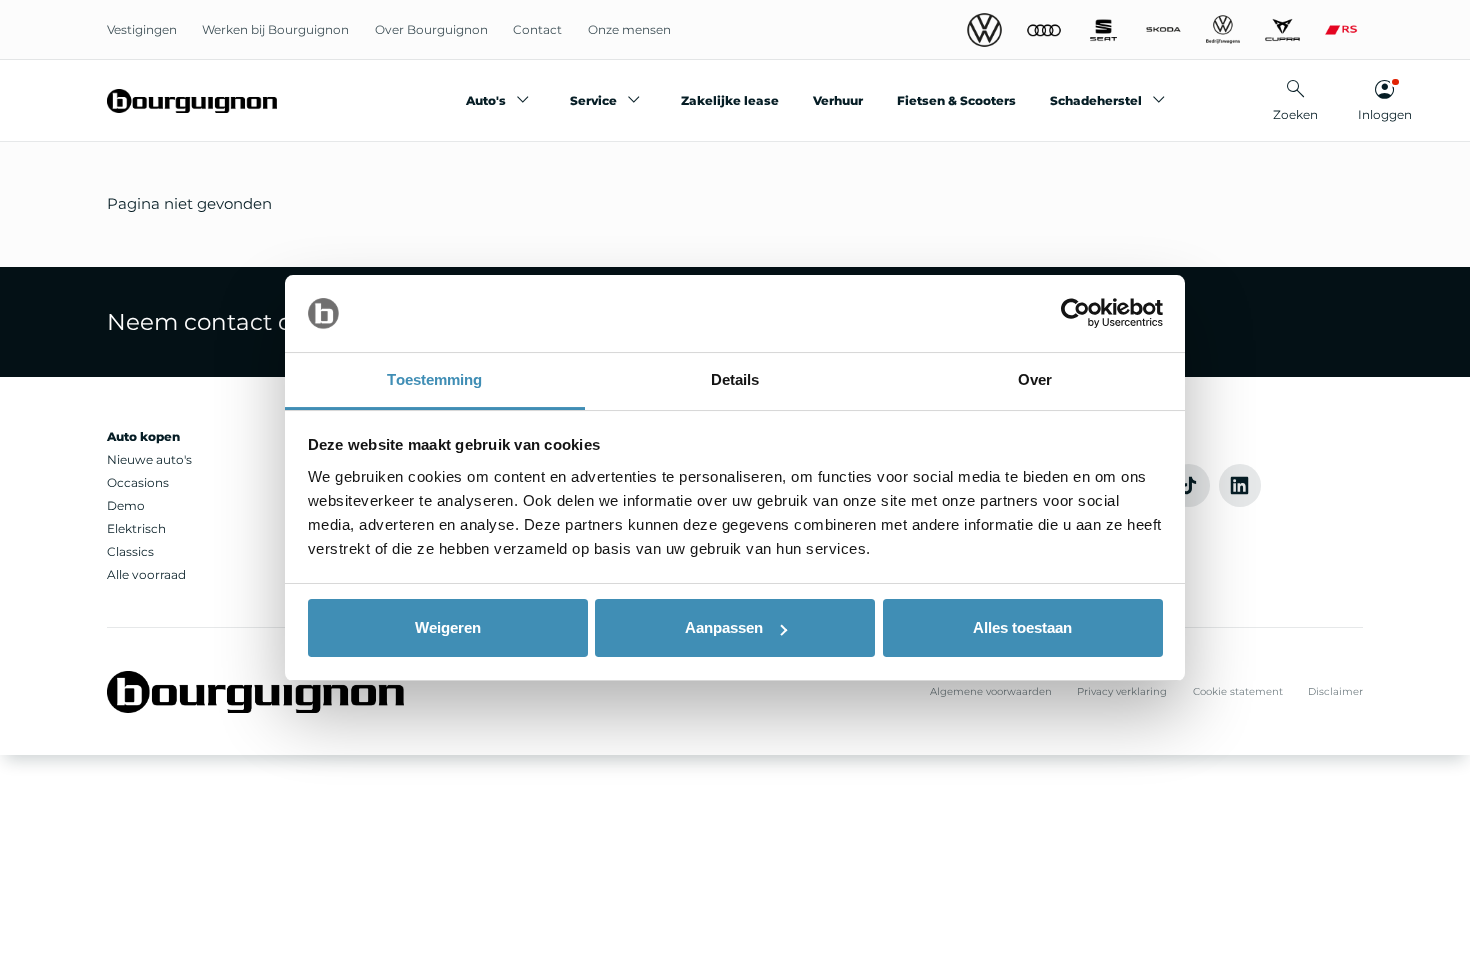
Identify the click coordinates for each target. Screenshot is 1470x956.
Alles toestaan (1022, 627)
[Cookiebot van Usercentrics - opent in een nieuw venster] (1075, 314)
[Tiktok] (1188, 485)
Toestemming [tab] (434, 379)
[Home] (192, 101)
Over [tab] (1035, 379)
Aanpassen (724, 627)
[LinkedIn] (1240, 485)
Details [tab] (735, 379)
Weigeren (448, 627)
